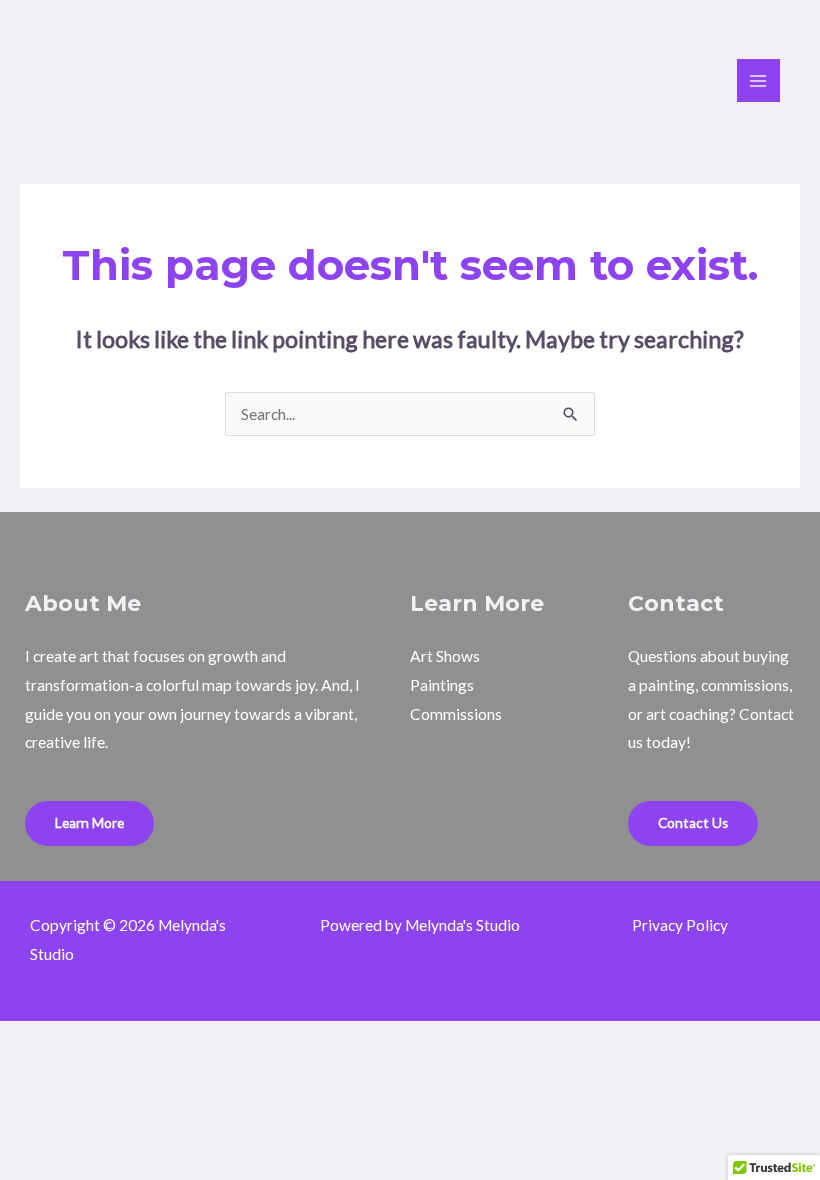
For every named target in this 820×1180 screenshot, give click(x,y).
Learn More (89, 823)
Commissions (456, 714)
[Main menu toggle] (758, 80)
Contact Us (693, 823)
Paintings (442, 685)
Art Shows (445, 656)
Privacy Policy (680, 925)
